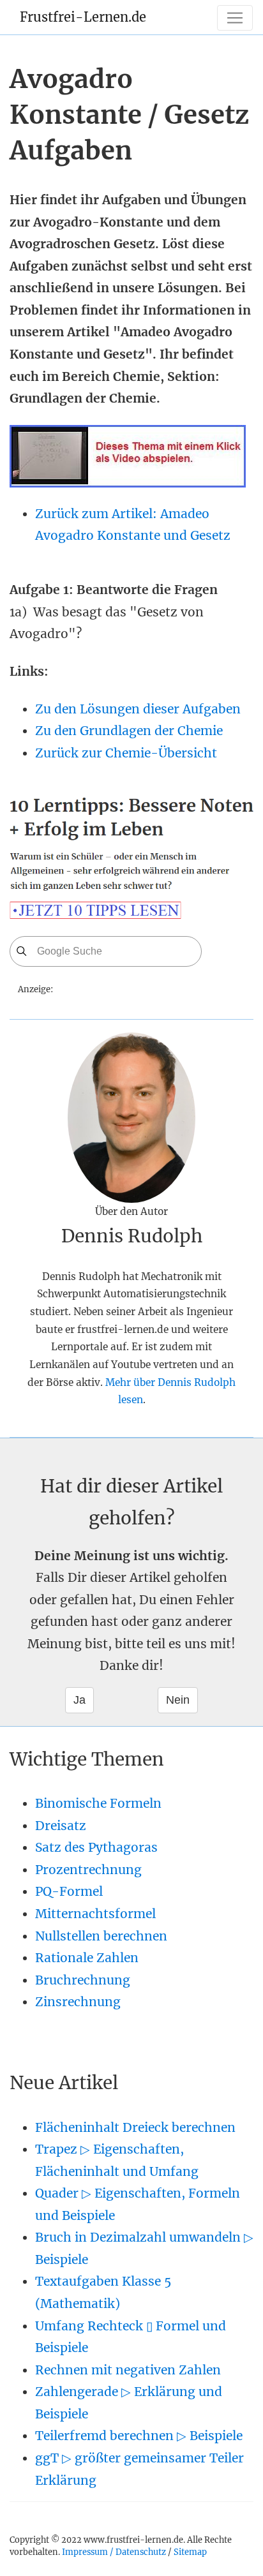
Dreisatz (61, 1826)
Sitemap (190, 2552)
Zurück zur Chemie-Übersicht (126, 753)
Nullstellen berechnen (101, 1936)
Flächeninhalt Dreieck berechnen (135, 2127)
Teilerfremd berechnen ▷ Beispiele (139, 2436)
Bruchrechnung (83, 1980)
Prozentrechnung (88, 1870)
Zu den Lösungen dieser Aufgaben (138, 709)
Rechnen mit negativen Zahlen (128, 2370)
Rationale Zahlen (87, 1958)
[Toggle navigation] (235, 18)
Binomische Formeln (98, 1803)
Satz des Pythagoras (96, 1847)
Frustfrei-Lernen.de (83, 17)
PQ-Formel (69, 1891)
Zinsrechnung (78, 2002)
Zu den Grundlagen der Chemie (129, 731)
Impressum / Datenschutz (114, 2552)
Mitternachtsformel (95, 1914)
